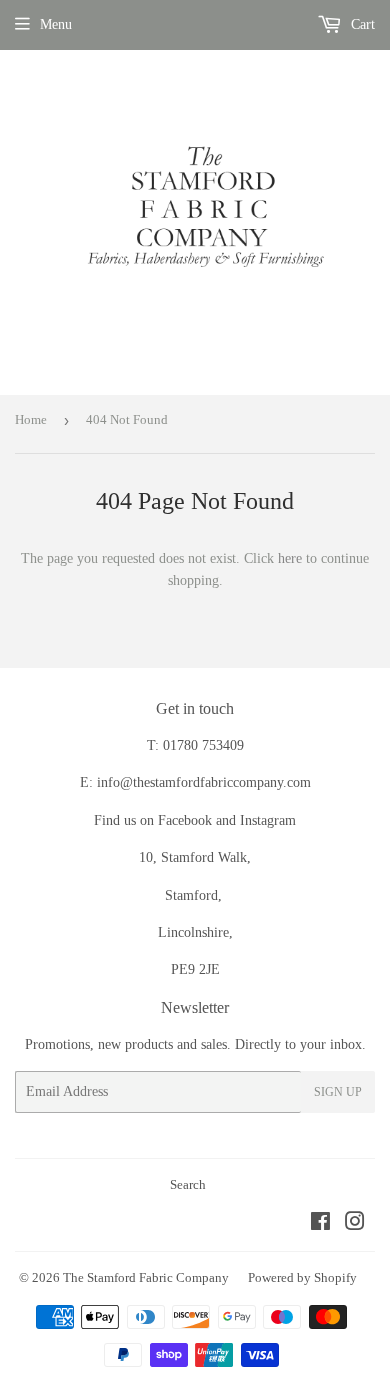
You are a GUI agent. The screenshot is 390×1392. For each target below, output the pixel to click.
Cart (361, 24)
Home (31, 419)
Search (188, 1184)
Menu (56, 24)
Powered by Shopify (302, 1277)
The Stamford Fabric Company (146, 1277)
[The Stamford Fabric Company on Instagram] (355, 1224)
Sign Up (338, 1092)
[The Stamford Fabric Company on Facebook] (320, 1224)
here (290, 558)
